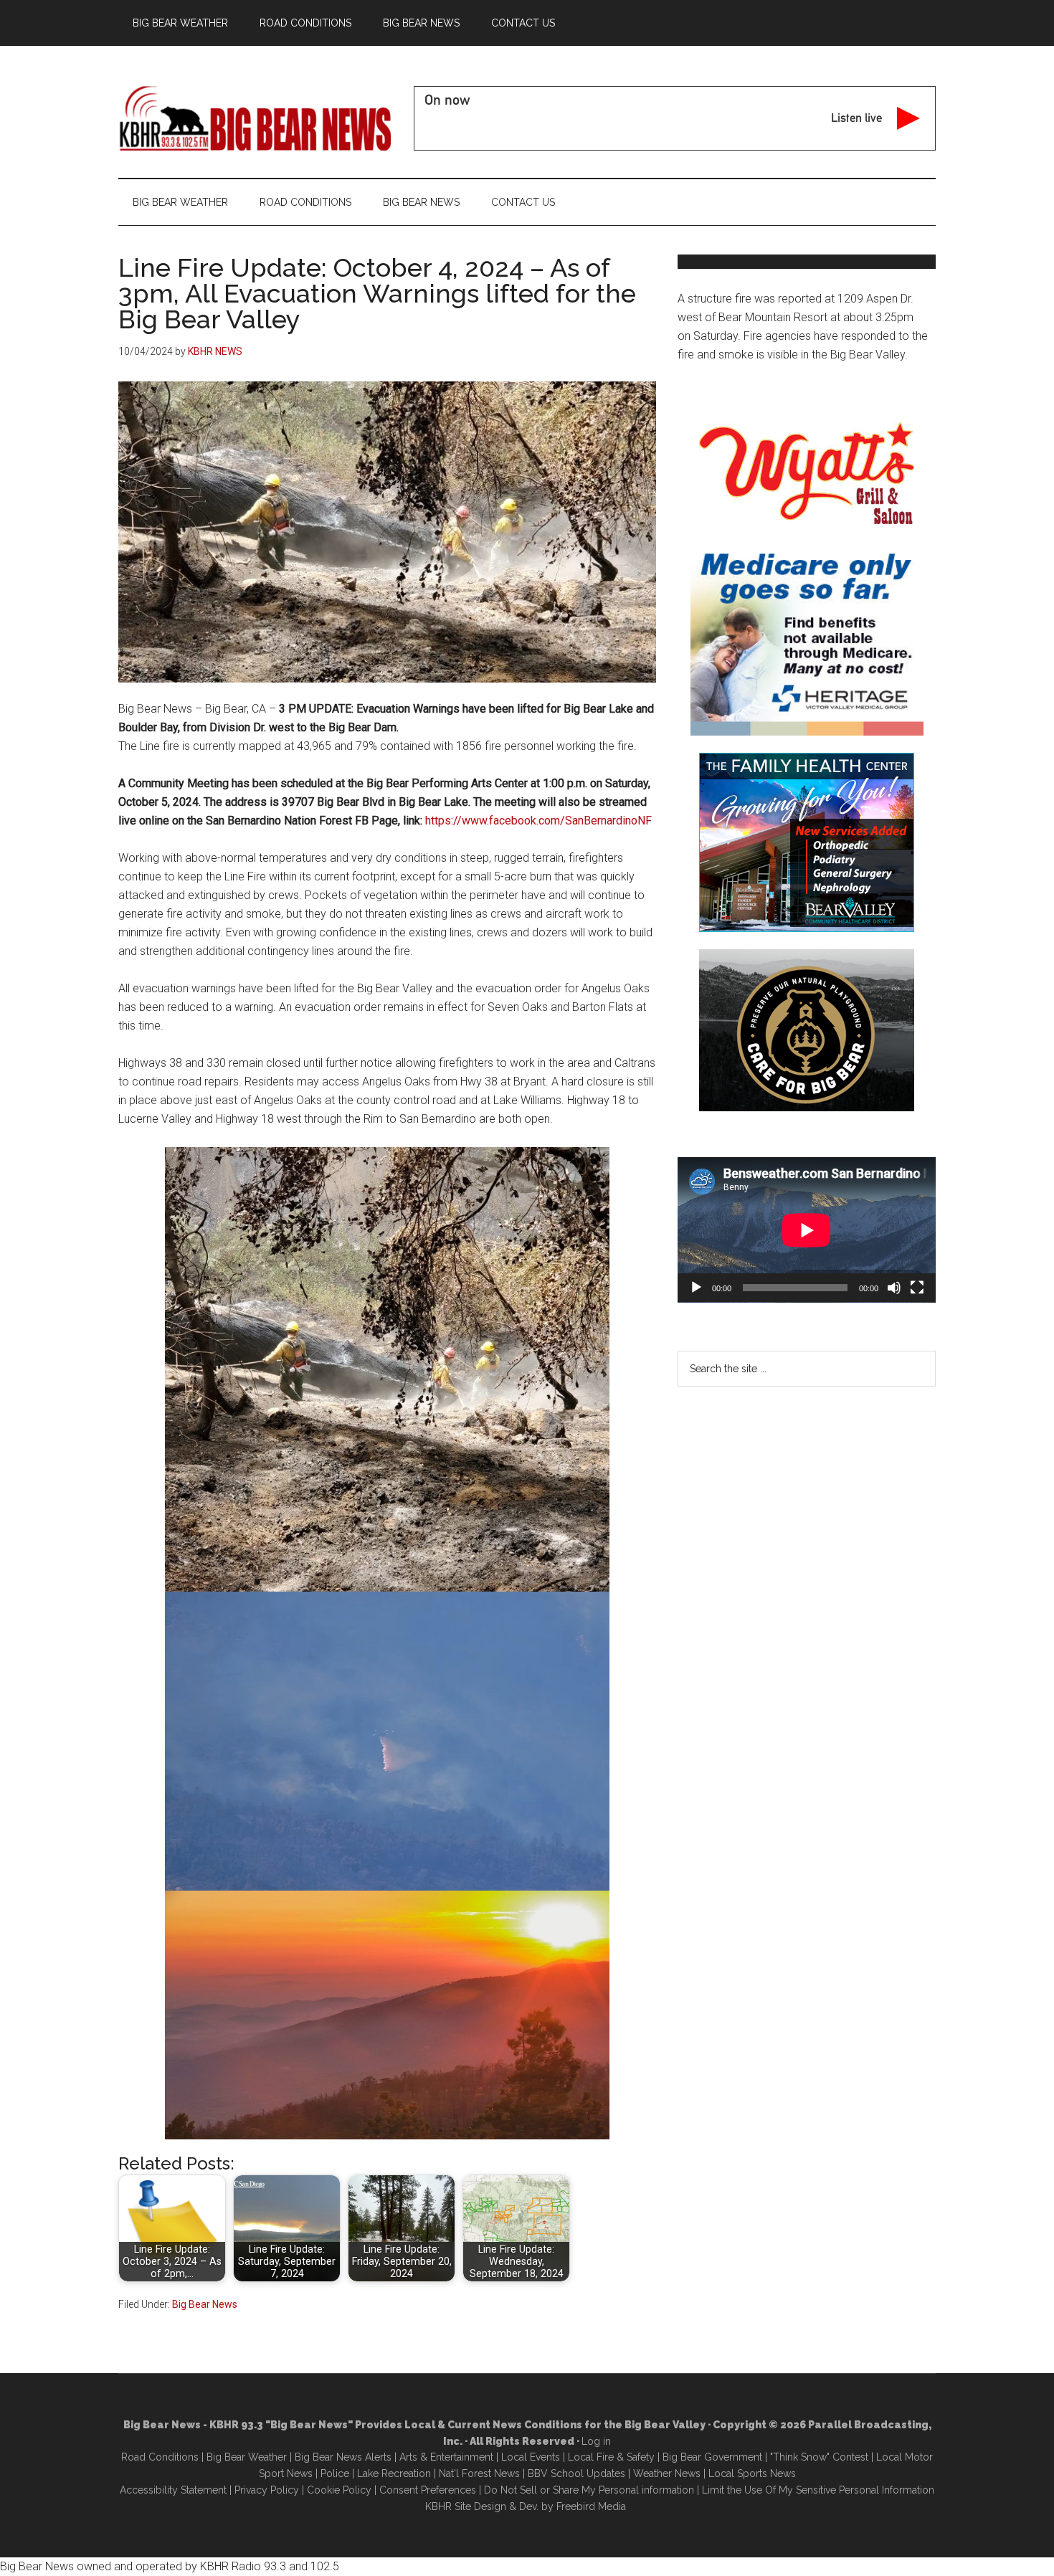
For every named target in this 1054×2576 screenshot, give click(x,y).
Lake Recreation (394, 2473)
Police (335, 2473)
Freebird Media (591, 2506)
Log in (596, 2441)
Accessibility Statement (173, 2490)
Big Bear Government (712, 2457)
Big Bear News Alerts (343, 2457)
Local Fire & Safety (611, 2457)
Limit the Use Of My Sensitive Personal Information (818, 2490)
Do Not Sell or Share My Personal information (589, 2490)
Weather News (667, 2473)
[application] (807, 1230)
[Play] (696, 1288)
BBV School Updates (576, 2473)
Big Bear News (205, 2304)
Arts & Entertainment (446, 2457)
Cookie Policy (339, 2490)
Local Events (531, 2457)
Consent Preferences (428, 2490)
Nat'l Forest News (479, 2473)
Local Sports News (752, 2473)
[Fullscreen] (917, 1288)
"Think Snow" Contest (819, 2457)
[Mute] (894, 1288)
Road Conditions (160, 2457)
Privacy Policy (267, 2490)
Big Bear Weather (247, 2457)
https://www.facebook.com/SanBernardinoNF (538, 821)
